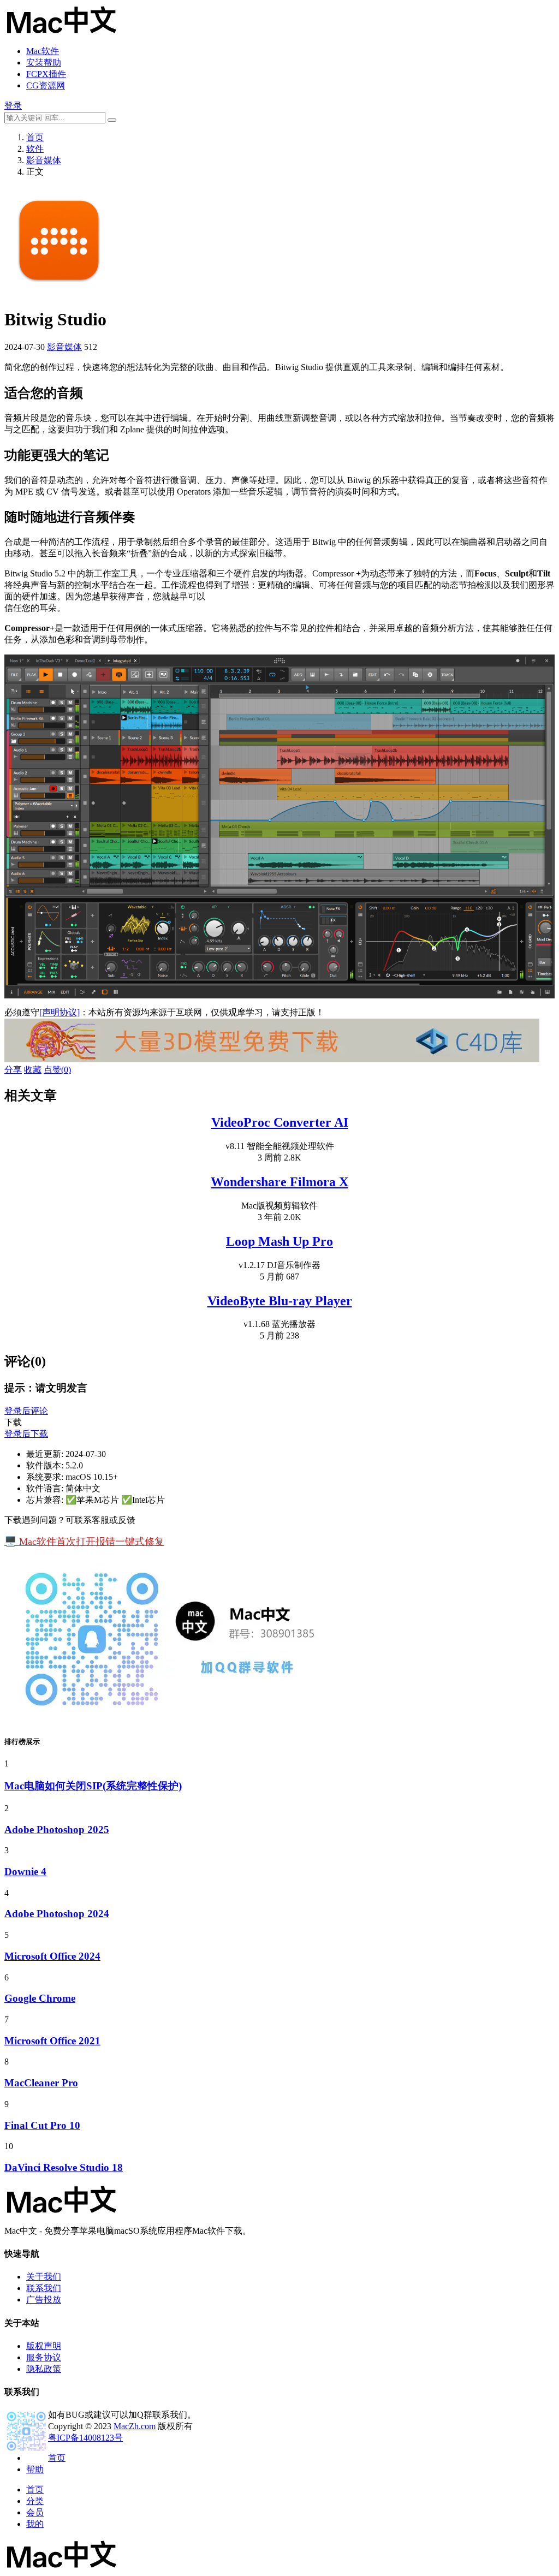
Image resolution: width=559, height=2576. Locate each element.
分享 (13, 1070)
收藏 (33, 1070)
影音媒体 (44, 160)
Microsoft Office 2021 (52, 2041)
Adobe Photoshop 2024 (57, 1914)
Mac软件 (43, 51)
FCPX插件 (46, 74)
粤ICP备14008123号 (85, 2438)
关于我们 (44, 2277)
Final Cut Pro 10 (42, 2125)
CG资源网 (46, 85)
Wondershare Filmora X (279, 1182)
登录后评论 (26, 1411)
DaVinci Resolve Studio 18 (64, 2167)
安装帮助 (44, 63)
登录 (13, 106)
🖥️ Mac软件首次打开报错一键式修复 (84, 1542)
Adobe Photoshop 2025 (57, 1830)
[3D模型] (272, 1059)
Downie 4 (25, 1872)
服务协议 (44, 2357)
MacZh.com (135, 2426)
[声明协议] (60, 1012)
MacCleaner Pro (41, 2083)
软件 (35, 149)
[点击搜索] (112, 120)
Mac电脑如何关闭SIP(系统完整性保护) (93, 1786)
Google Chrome (40, 1998)
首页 (35, 137)
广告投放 (44, 2300)
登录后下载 (26, 1434)
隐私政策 (44, 2369)
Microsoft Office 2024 (52, 1956)
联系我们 (44, 2288)
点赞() (57, 1070)
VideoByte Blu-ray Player (280, 1301)
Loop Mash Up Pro (279, 1241)
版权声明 (44, 2346)
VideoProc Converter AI (280, 1122)
